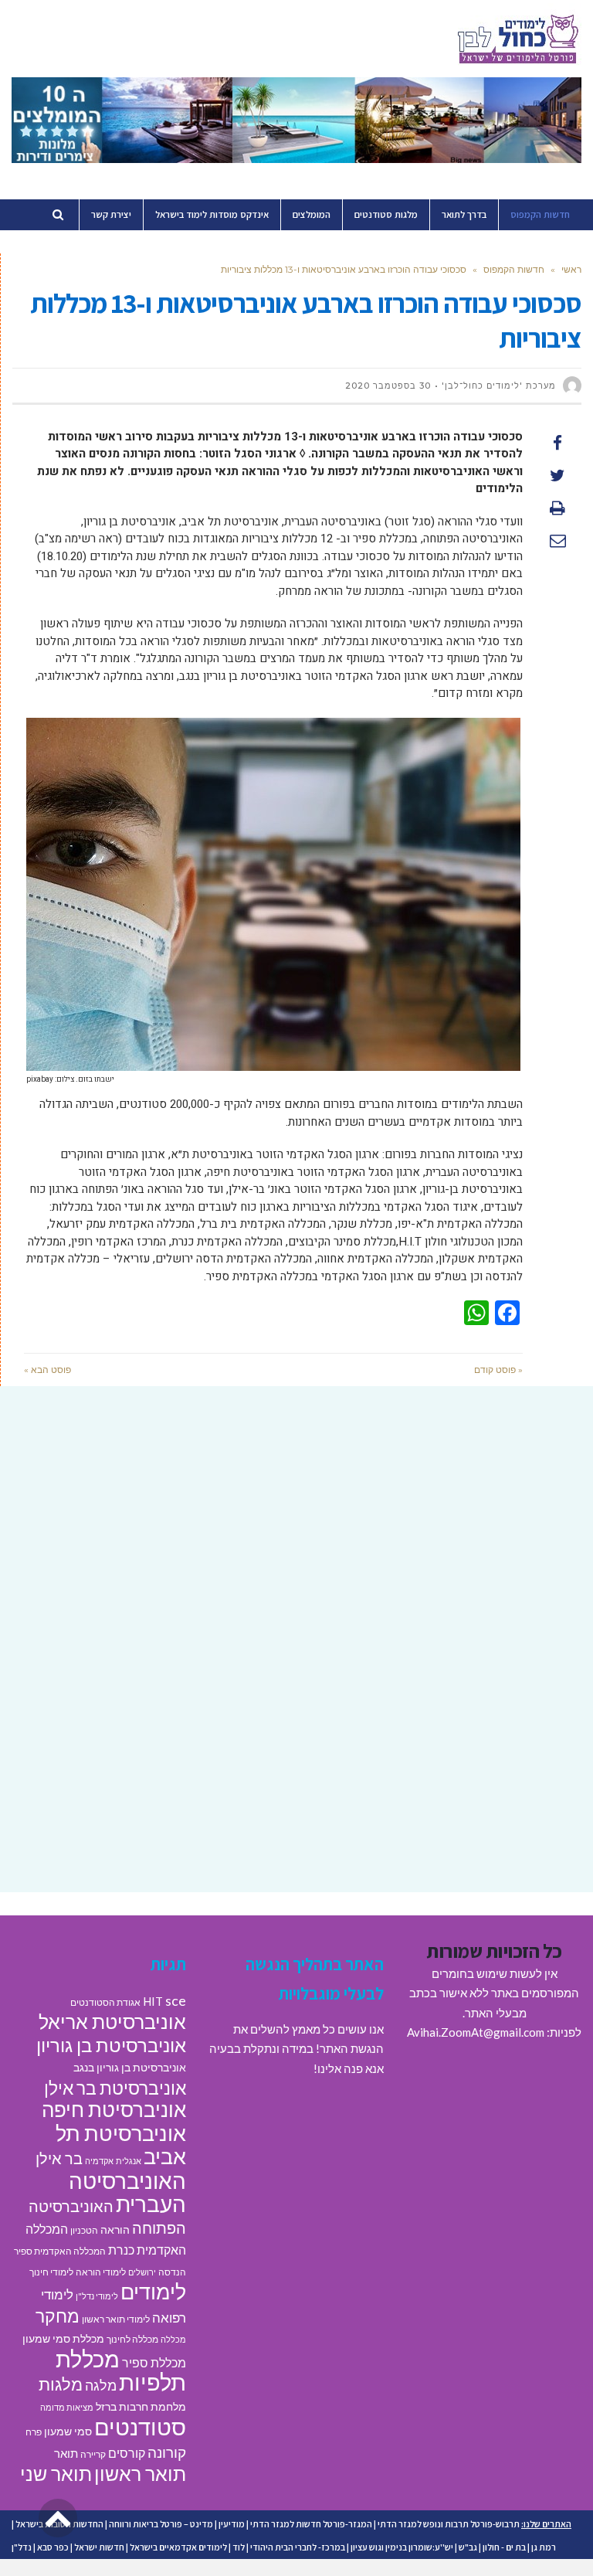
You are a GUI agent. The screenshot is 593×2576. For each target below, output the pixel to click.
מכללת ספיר (154, 2362)
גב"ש (468, 2547)
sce (176, 2000)
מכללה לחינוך (132, 2339)
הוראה (115, 2230)
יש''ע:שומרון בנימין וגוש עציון (402, 2547)
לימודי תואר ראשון (116, 2319)
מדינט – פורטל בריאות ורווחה (161, 2524)
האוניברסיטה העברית (127, 2193)
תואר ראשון (140, 2473)
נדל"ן (22, 2547)
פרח (34, 2432)
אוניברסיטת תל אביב (121, 2145)
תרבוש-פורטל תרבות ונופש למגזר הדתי (449, 2524)
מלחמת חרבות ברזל (141, 2407)
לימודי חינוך (51, 2272)
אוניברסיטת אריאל (112, 2021)
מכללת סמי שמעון (63, 2339)
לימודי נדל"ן (97, 2296)
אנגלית (129, 2161)
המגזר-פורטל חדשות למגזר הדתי (311, 2524)
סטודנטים (140, 2426)
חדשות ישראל (99, 2547)
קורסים (127, 2453)
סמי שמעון (68, 2432)
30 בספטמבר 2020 (388, 386)
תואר (66, 2453)
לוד (239, 2547)
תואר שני (56, 2473)
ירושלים (142, 2272)
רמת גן (544, 2547)
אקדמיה (99, 2161)
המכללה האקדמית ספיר (60, 2251)
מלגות (61, 2384)
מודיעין (232, 2524)
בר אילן (59, 2158)
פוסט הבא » (47, 1370)
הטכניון (84, 2230)
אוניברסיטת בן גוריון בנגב (130, 2068)
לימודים (153, 2291)
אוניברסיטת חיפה (114, 2109)
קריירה (93, 2454)
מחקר (58, 2316)
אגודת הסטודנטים (105, 2002)
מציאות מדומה (67, 2407)
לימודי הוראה (101, 2272)
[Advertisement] (296, 1521)
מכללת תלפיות (121, 2371)
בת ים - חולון (504, 2547)
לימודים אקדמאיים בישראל (178, 2547)
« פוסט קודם (498, 1370)
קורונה (167, 2452)
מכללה (173, 2339)
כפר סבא (53, 2547)
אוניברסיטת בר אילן (115, 2088)
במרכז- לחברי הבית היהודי (298, 2547)
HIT (153, 2001)
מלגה (101, 2385)
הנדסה (172, 2272)
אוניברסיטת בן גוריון (111, 2045)
